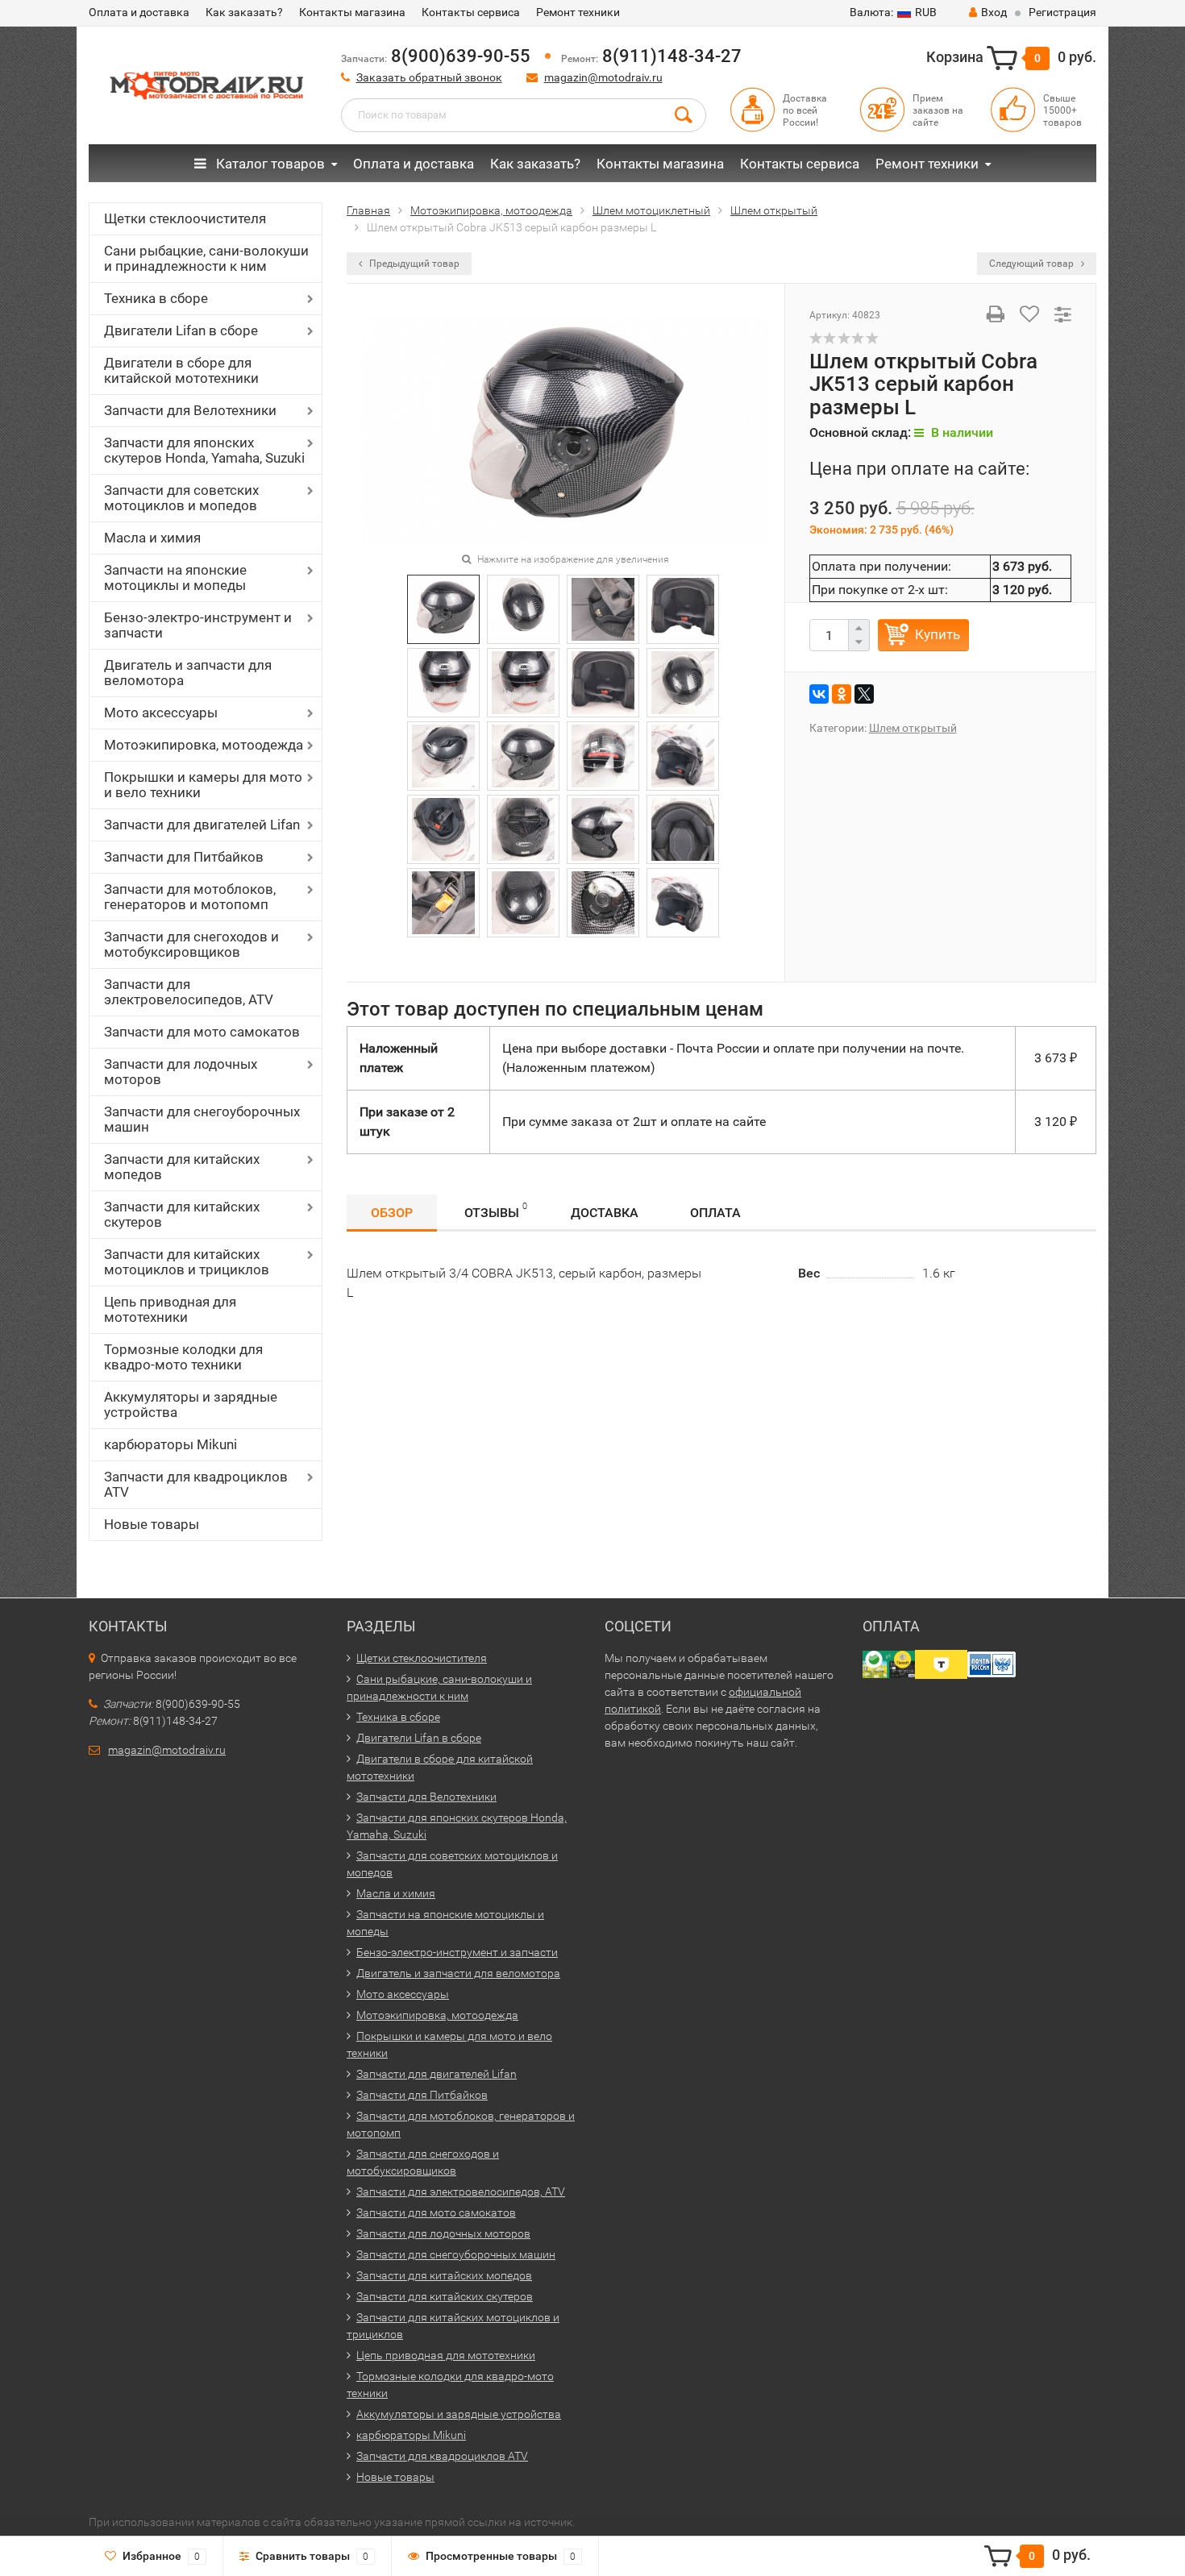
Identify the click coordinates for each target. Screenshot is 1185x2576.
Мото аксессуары (161, 713)
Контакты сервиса (471, 12)
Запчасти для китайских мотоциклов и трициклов (187, 1262)
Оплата (715, 1213)
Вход (994, 12)
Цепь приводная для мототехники (170, 1309)
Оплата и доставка (139, 12)
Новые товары (152, 1524)
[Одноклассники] (842, 694)
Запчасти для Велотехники (190, 410)
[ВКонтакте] (819, 694)
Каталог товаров (269, 164)
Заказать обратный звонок (429, 77)
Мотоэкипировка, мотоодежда (204, 745)
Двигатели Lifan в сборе (181, 330)
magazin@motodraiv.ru (603, 77)
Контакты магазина (352, 12)
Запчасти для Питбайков (184, 857)
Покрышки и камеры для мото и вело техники (203, 785)
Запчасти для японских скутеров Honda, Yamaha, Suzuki (204, 450)
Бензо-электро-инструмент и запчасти (198, 625)
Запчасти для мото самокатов (202, 1032)
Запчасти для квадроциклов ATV (196, 1484)
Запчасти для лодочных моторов (181, 1072)
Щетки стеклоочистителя (185, 218)
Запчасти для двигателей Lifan (202, 825)
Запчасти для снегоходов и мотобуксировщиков (191, 944)
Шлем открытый (913, 728)
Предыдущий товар (413, 264)
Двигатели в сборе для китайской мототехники (181, 370)
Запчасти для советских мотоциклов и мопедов (181, 498)
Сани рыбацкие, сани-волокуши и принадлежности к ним (206, 258)
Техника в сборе (156, 298)
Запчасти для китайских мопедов (182, 1167)
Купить (938, 634)
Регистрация (1062, 12)
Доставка (605, 1213)
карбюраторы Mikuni (170, 1444)
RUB (893, 12)
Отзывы (496, 1211)
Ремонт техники (578, 12)
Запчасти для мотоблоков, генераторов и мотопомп (190, 897)
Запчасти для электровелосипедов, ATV (189, 992)
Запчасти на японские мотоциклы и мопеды (175, 578)
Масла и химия (152, 538)
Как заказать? (244, 12)
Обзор (392, 1213)
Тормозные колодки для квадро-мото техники (183, 1357)
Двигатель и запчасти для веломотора (188, 673)
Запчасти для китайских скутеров (182, 1214)
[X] (864, 694)
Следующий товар (1033, 264)
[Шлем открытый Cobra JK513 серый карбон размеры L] (565, 428)
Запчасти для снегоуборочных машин (202, 1119)
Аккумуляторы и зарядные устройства (191, 1404)
